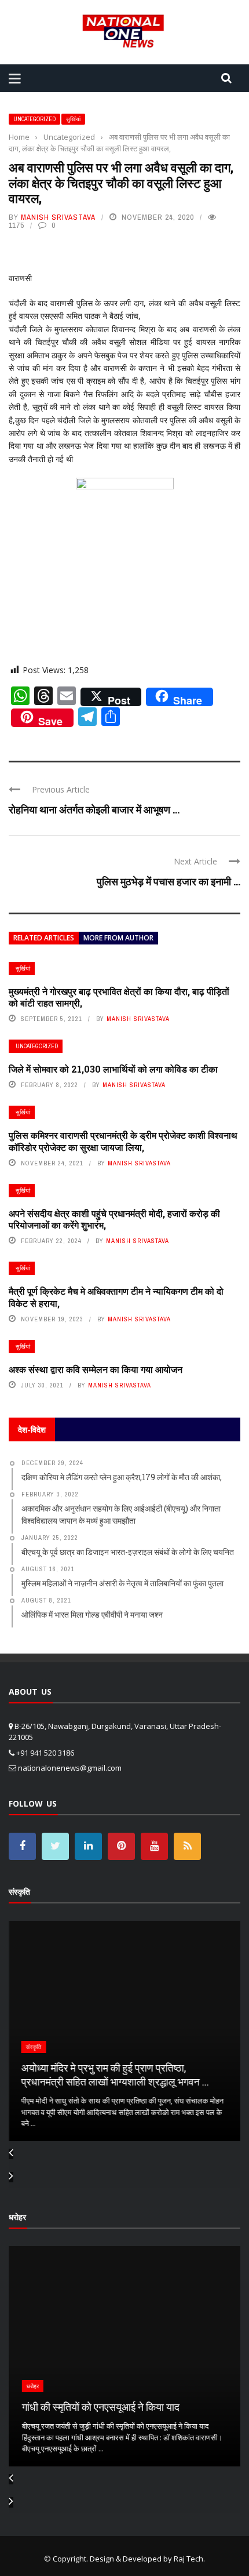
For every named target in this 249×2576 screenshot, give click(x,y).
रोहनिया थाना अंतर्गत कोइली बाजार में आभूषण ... (94, 809)
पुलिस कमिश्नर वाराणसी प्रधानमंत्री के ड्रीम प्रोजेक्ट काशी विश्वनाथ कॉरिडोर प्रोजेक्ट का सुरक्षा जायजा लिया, (123, 1141)
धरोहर (31, 2386)
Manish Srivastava (58, 217)
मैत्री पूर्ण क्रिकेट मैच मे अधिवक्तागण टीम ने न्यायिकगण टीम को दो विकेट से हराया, (116, 1297)
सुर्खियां (73, 119)
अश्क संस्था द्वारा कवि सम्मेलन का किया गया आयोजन (96, 1369)
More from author (118, 938)
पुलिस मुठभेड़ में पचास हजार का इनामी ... (169, 881)
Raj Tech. (189, 2559)
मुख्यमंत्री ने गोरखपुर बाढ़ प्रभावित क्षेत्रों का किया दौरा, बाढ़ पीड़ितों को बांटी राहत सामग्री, (119, 997)
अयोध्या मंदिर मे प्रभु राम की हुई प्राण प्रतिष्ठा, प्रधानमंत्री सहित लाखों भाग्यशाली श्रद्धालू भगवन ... (114, 2074)
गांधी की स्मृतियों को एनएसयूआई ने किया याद (99, 2407)
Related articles (44, 938)
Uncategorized (34, 119)
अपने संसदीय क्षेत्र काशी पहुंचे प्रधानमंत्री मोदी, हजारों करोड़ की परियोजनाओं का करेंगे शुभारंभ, (114, 1219)
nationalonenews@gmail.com (70, 1768)
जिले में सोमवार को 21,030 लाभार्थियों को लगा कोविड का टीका (113, 1069)
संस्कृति (33, 2047)
